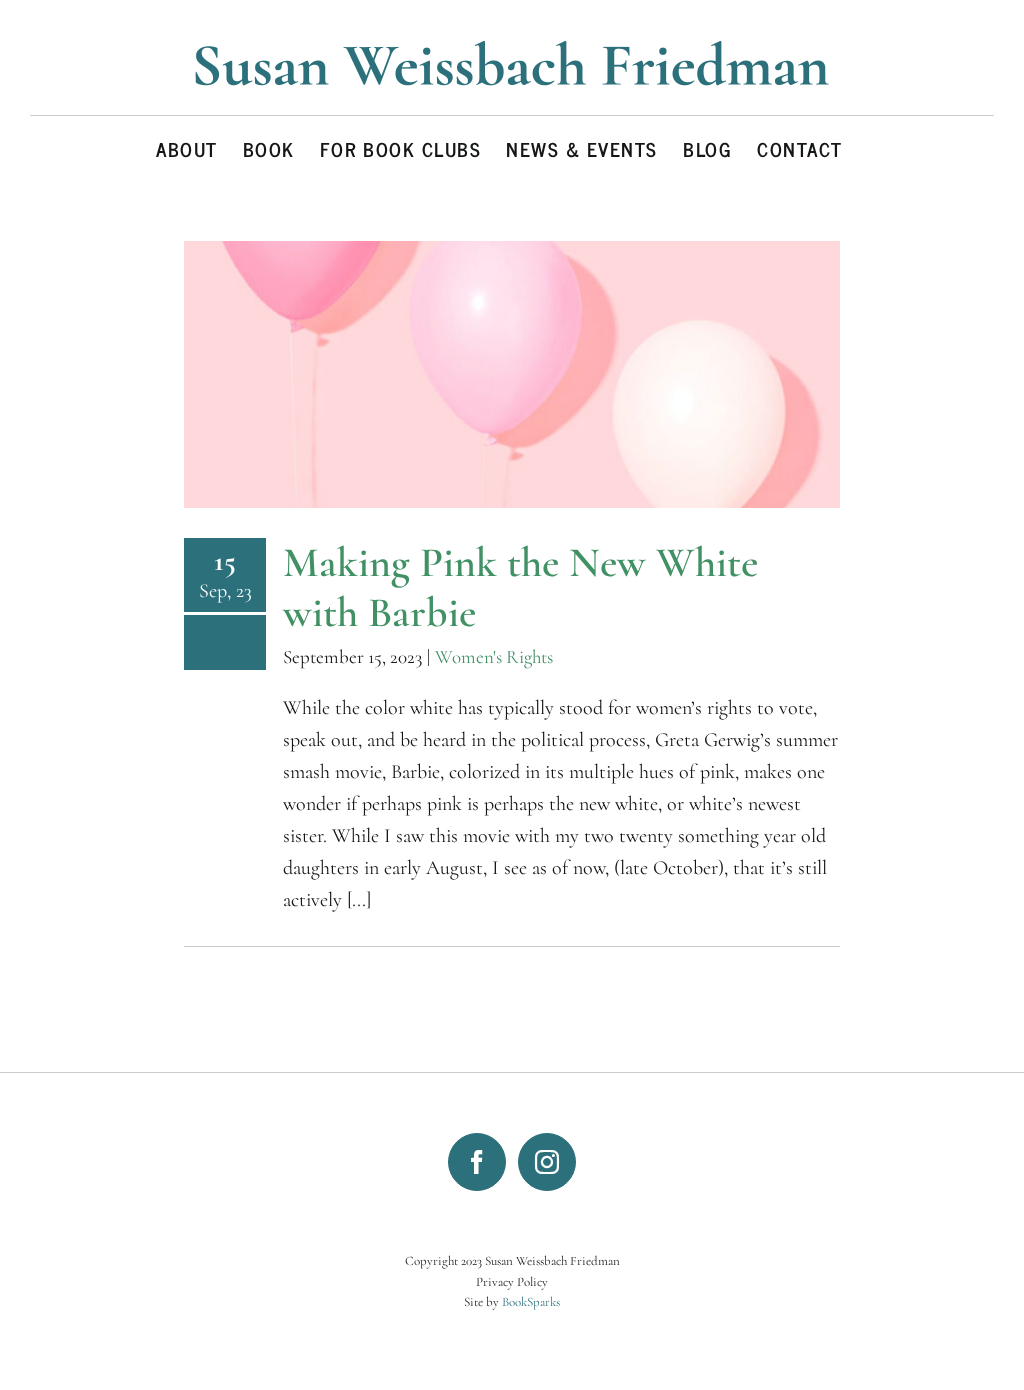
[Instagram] (547, 1162)
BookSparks (531, 1302)
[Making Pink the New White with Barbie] (512, 374)
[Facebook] (477, 1162)
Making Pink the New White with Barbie (520, 587)
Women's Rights (494, 656)
